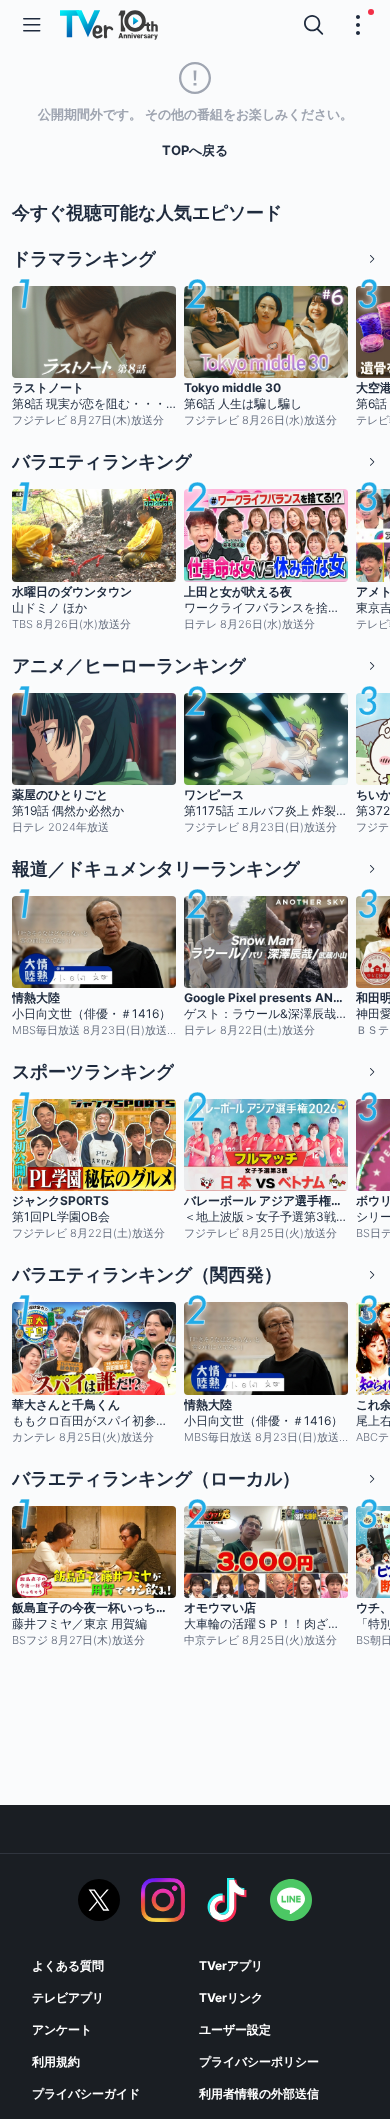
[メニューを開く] (32, 25)
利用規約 (56, 2061)
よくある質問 (68, 1965)
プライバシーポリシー (259, 2061)
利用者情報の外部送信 (259, 2093)
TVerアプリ (231, 1965)
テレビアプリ (68, 1997)
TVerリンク (231, 1997)
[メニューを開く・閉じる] (358, 25)
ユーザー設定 (235, 2029)
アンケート (62, 2029)
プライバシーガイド (86, 2093)
